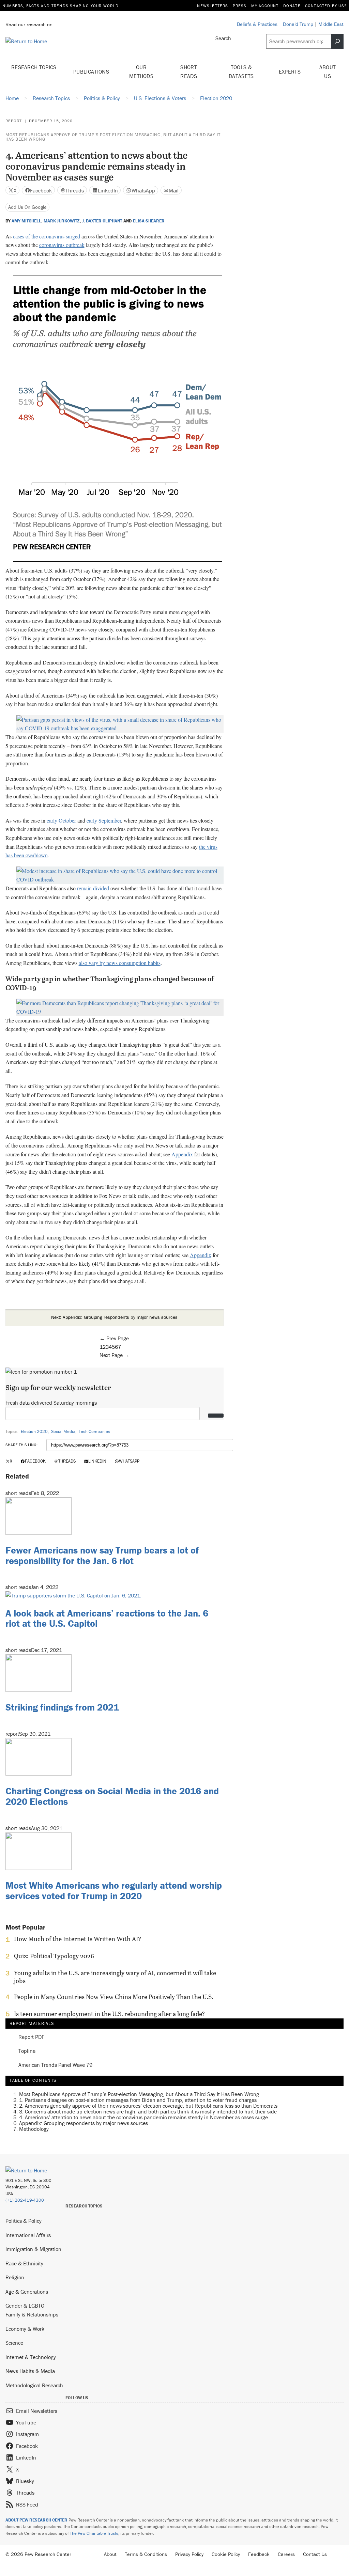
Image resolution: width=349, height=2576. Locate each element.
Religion (15, 2277)
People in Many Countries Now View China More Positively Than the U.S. (114, 1997)
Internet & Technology (31, 2357)
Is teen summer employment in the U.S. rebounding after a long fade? (109, 2014)
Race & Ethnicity (24, 2263)
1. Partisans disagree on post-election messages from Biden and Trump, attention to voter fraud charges (138, 2100)
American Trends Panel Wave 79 (55, 2065)
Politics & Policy (24, 2221)
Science (14, 2343)
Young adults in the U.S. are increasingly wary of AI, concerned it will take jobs (115, 1977)
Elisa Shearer (149, 221)
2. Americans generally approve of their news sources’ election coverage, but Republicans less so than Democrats (148, 2106)
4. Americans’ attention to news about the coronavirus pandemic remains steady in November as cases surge (143, 2117)
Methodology (34, 2129)
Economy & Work (25, 2329)
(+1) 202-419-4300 (25, 2200)
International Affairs (28, 2235)
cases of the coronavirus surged (47, 236)
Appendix (182, 1154)
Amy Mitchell (26, 221)
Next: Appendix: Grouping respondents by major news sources (114, 1317)
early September (104, 820)
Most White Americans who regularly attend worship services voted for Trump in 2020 (114, 1891)
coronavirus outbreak (62, 245)
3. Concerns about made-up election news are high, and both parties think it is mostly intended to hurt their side (148, 2111)
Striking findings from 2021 (62, 1707)
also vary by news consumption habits (120, 963)
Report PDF (31, 2037)
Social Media (63, 1431)
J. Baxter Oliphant (102, 221)
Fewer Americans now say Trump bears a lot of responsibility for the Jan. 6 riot (102, 1555)
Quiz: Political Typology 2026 (54, 1956)
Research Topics (34, 67)
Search (223, 38)
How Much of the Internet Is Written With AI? (78, 1939)
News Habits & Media (30, 2371)
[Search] (337, 41)
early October (61, 820)
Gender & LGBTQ (25, 2306)
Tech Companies (94, 1431)
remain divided (93, 888)
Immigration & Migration (33, 2249)
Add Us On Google (27, 207)
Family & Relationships (32, 2314)
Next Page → (115, 1355)
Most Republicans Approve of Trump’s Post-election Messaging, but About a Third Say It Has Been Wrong (113, 137)
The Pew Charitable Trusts (94, 2533)
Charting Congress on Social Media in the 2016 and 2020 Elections (112, 1796)
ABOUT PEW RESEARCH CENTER (36, 2520)
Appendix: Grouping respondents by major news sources (84, 2123)
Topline (27, 2051)
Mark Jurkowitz (62, 221)
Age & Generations (27, 2292)
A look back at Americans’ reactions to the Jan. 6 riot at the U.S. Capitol (107, 1618)
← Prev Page (114, 1338)
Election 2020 (34, 1431)
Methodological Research (34, 2385)
